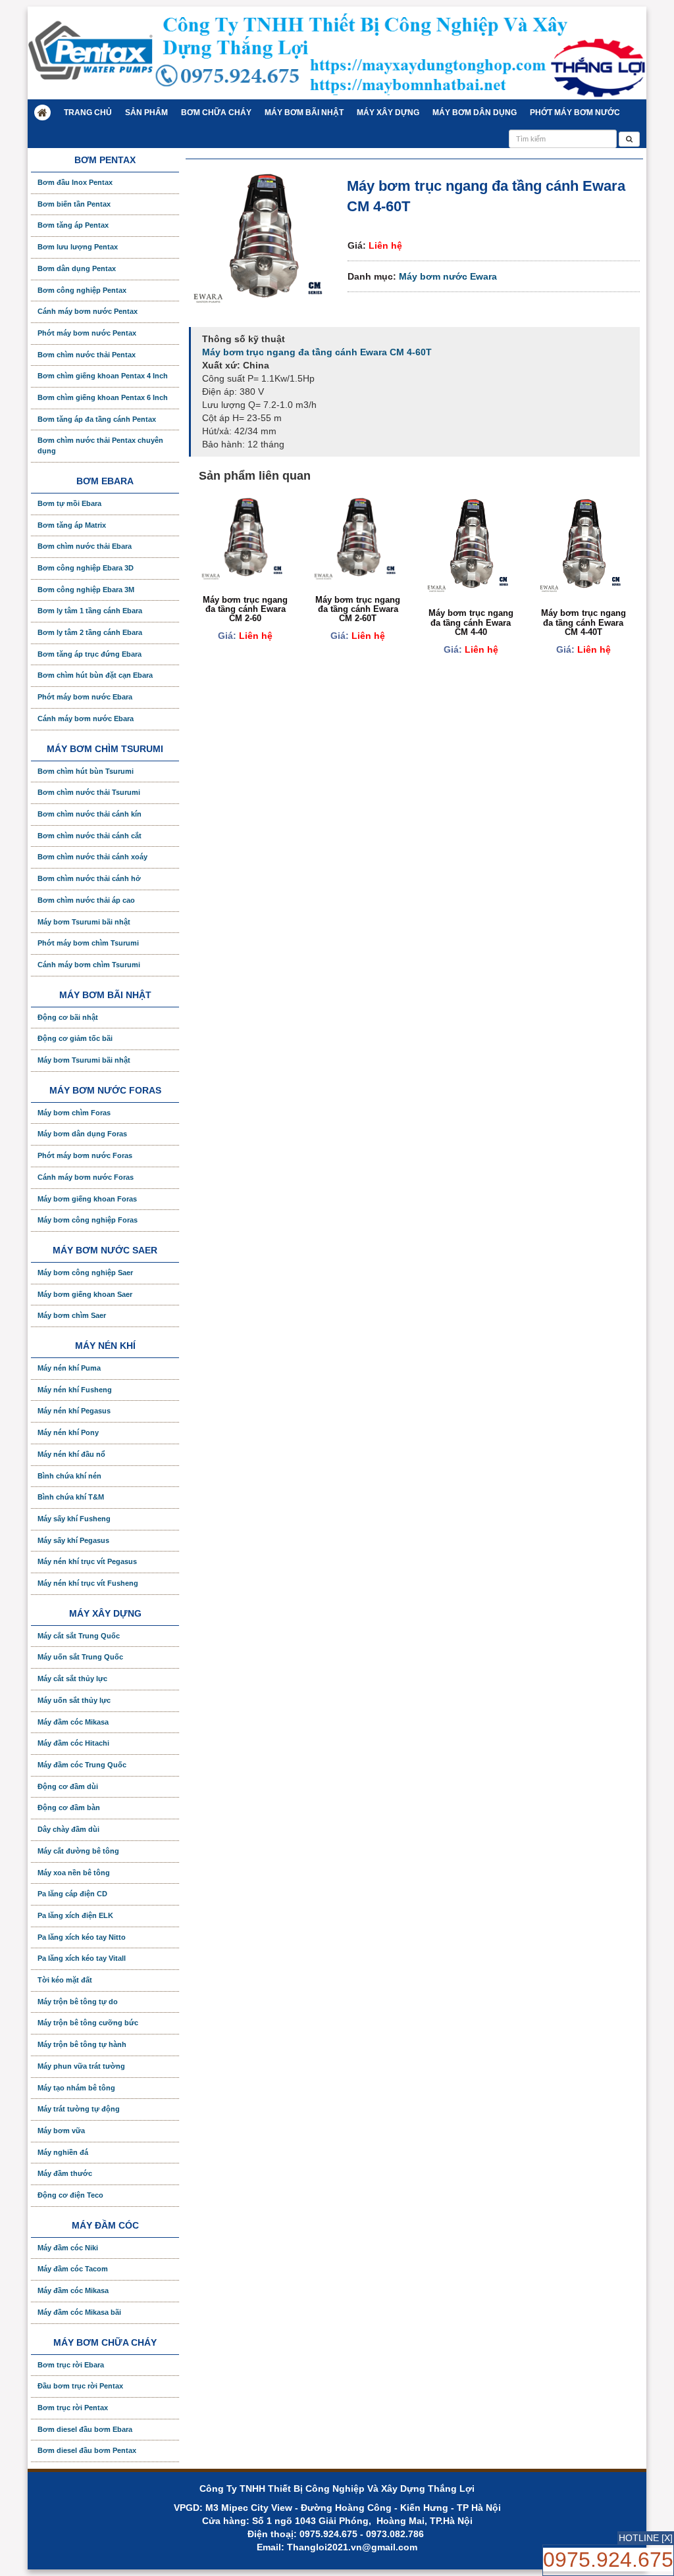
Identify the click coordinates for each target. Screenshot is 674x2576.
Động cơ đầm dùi (68, 1786)
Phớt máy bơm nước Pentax (87, 333)
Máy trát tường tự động (79, 2109)
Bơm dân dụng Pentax (77, 268)
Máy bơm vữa (61, 2131)
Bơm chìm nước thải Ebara (85, 546)
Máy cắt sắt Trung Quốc (79, 1636)
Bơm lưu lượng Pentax (78, 247)
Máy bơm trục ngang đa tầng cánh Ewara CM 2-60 (245, 609)
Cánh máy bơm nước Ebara (86, 719)
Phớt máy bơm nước (575, 113)
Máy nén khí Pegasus (74, 1411)
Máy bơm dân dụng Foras (82, 1134)
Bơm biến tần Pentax (74, 204)
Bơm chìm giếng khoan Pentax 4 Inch (103, 376)
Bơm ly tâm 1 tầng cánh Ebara (90, 611)
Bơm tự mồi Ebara (69, 503)
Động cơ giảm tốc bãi (75, 1038)
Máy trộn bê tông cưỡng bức (88, 2023)
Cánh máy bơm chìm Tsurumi (89, 965)
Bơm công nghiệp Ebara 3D (86, 568)
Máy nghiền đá (63, 2152)
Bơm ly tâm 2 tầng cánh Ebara (90, 632)
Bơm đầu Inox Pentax (75, 182)
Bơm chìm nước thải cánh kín (90, 814)
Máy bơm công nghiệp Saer (85, 1273)
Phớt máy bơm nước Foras (85, 1155)
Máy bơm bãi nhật (304, 113)
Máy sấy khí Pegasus (73, 1540)
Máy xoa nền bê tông (74, 1873)
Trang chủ (88, 113)
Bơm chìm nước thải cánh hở (89, 878)
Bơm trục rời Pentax (73, 2408)
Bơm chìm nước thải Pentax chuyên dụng (100, 445)
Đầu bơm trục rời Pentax (80, 2386)
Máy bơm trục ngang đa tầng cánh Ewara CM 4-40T (583, 622)
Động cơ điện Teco (70, 2195)
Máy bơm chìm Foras (74, 1113)
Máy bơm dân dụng (475, 113)
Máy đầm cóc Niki (68, 2248)
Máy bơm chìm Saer (72, 1315)
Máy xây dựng (388, 113)
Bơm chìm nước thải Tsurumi (89, 792)
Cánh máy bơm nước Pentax (88, 311)
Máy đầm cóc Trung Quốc (82, 1765)
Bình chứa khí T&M (71, 1497)
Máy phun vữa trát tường (81, 2066)
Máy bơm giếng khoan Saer (85, 1294)
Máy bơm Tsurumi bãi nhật (84, 922)
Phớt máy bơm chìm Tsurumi (88, 943)
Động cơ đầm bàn (69, 1807)
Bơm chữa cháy (216, 113)
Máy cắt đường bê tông (78, 1851)
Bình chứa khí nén (69, 1476)
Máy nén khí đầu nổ (71, 1454)
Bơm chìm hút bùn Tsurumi (86, 771)
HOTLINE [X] (646, 2538)
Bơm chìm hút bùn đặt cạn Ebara (95, 675)
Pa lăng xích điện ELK (75, 1915)
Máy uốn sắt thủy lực (74, 1700)
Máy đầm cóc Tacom (73, 2269)
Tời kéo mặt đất (65, 1980)
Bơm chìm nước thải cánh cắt (90, 836)
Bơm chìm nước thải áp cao (86, 900)
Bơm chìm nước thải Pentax (87, 355)
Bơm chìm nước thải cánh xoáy (92, 857)
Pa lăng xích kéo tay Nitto (82, 1937)
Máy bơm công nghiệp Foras (88, 1220)
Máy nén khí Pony (68, 1432)
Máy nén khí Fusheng (75, 1390)
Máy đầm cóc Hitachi (73, 1743)
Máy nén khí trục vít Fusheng (88, 1583)
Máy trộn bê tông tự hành (82, 2044)
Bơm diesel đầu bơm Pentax (87, 2450)
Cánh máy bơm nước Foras (86, 1177)
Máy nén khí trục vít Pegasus (87, 1561)
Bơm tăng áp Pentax (73, 225)
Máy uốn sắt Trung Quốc (80, 1657)
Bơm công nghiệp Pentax (82, 290)
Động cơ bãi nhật (68, 1017)
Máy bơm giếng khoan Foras (87, 1199)
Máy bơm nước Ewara (448, 276)
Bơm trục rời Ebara (71, 2365)
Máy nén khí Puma (69, 1368)
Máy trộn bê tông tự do (78, 2002)
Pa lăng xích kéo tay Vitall (82, 1958)
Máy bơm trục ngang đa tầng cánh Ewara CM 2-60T (358, 609)
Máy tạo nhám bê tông (76, 2088)
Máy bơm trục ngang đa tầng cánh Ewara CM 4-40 (471, 622)
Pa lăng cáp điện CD (72, 1894)
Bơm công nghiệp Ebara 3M (86, 590)
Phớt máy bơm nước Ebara (85, 697)
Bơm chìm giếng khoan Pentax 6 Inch (103, 397)
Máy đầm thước (65, 2173)
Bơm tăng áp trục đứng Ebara (90, 654)
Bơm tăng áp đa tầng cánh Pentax (97, 419)
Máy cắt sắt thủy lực (72, 1679)
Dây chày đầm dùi (68, 1829)
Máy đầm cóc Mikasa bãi (79, 2312)
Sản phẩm (146, 113)
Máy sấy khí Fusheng (74, 1519)
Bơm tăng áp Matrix (72, 525)
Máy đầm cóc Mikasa (73, 1722)
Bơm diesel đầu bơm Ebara (85, 2429)
